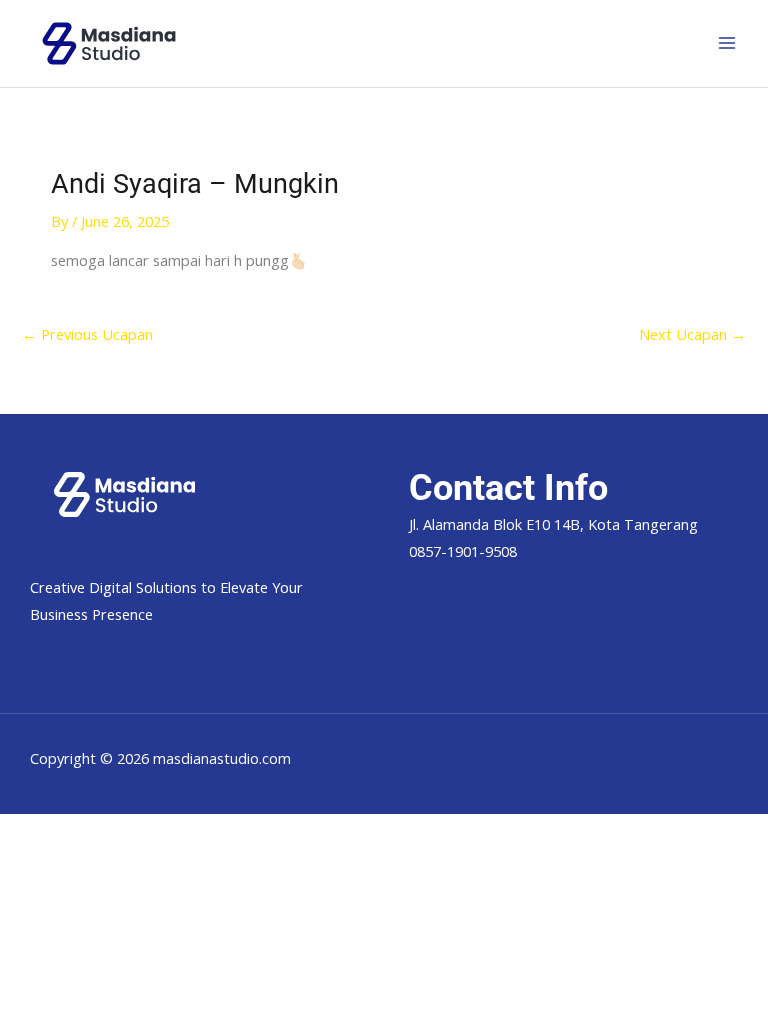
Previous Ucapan (87, 334)
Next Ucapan (692, 334)
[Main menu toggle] (727, 43)
